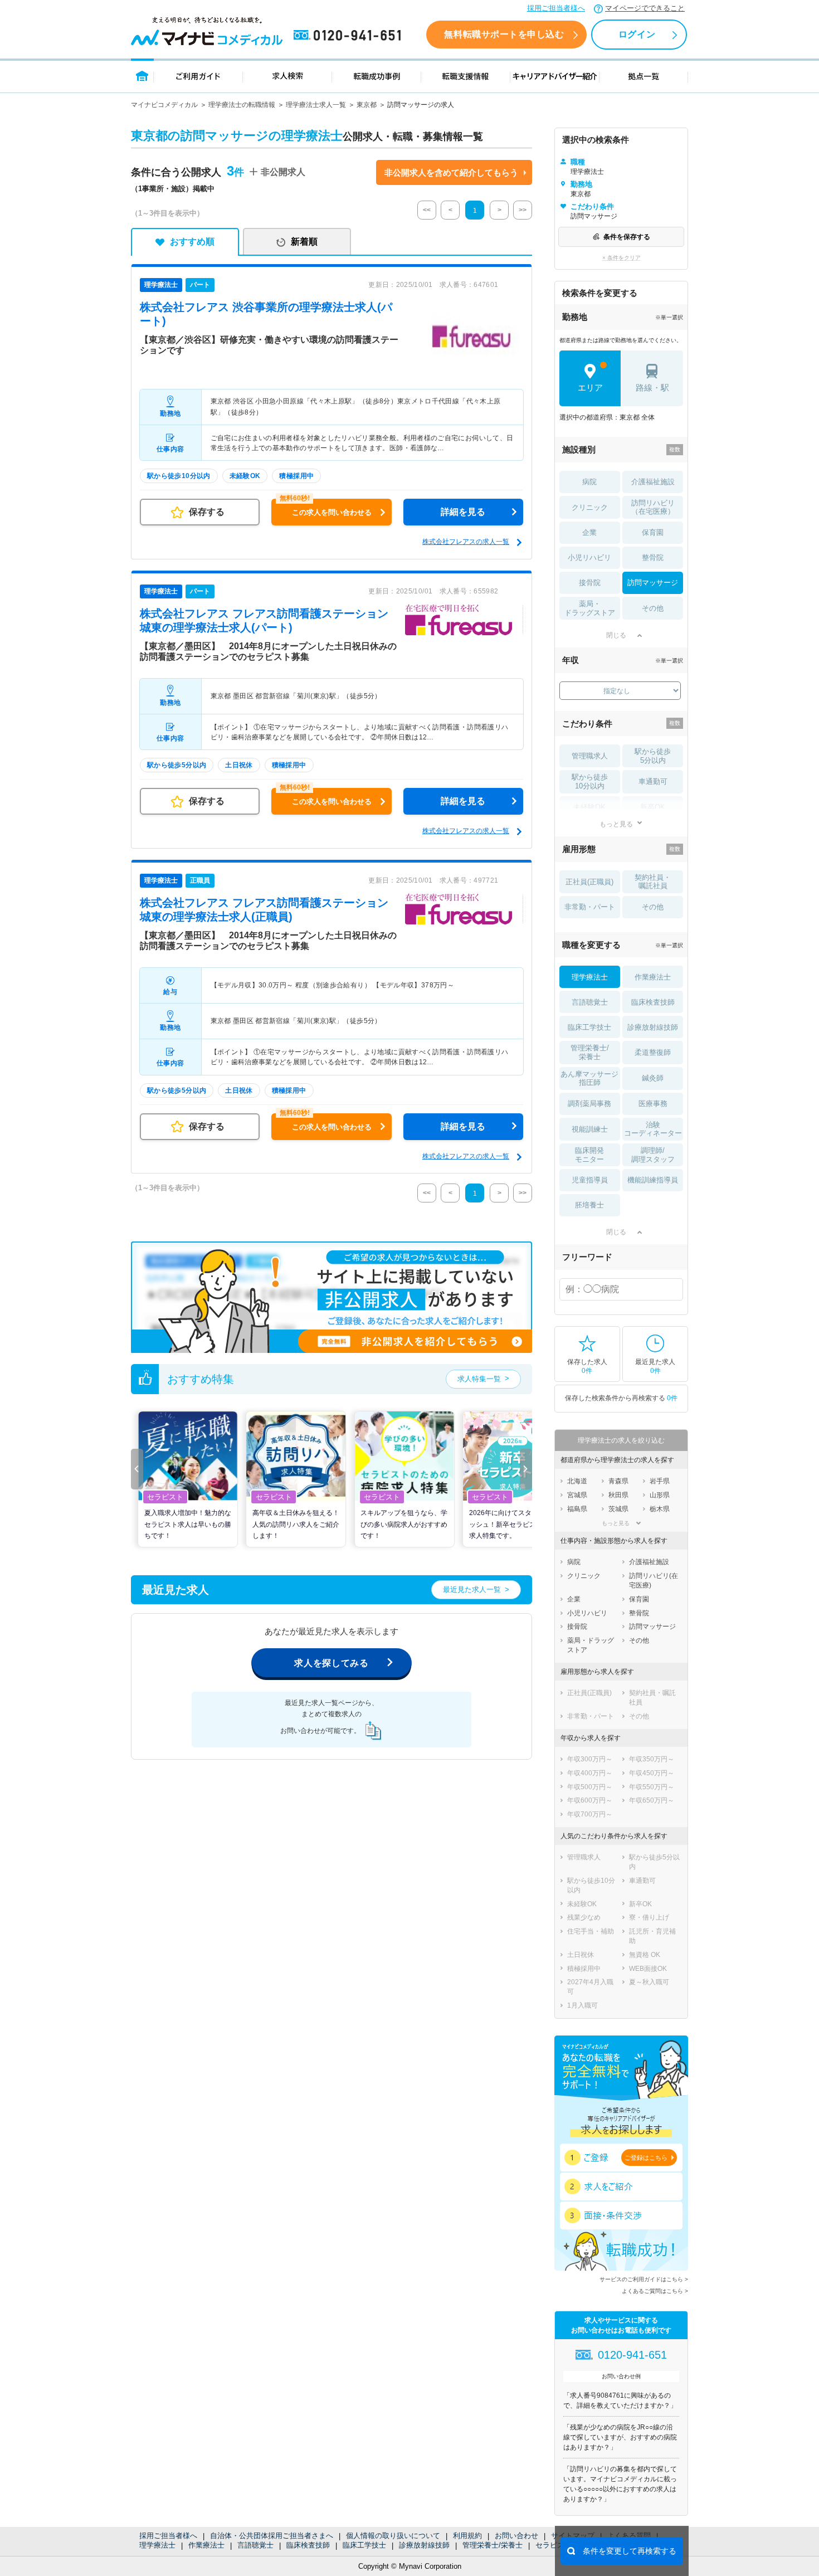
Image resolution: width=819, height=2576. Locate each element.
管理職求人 (590, 756)
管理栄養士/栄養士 (493, 2545)
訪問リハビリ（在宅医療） (653, 507)
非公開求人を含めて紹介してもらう (451, 172)
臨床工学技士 (364, 2545)
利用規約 (467, 2536)
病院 (589, 482)
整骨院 (653, 557)
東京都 (367, 105)
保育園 (653, 532)
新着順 (304, 242)
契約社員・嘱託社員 (653, 882)
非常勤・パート (590, 907)
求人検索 (287, 76)
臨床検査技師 (308, 2545)
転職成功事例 (377, 76)
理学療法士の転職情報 (242, 105)
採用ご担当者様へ (556, 8)
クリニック (590, 507)
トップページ (142, 76)
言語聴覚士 (255, 2545)
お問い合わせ (516, 2536)
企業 (589, 532)
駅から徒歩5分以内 (653, 756)
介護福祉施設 (653, 482)
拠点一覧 (644, 76)
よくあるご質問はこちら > (655, 2291)
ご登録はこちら (646, 2158)
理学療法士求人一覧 (316, 105)
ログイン (637, 34)
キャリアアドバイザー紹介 (555, 76)
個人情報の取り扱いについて (393, 2536)
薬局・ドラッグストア (590, 608)
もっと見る (616, 824)
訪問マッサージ (653, 583)
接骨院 (590, 583)
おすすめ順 (192, 242)
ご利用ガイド (198, 76)
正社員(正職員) (589, 882)
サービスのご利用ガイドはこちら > (644, 2279)
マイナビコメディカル (164, 105)
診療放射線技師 (424, 2545)
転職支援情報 (466, 76)
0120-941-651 (349, 36)
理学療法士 (157, 2545)
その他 (653, 608)
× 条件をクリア (621, 258)
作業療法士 (206, 2545)
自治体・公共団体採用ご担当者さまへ (272, 2536)
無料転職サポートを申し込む (504, 34)
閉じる (616, 635)
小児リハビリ (589, 557)
